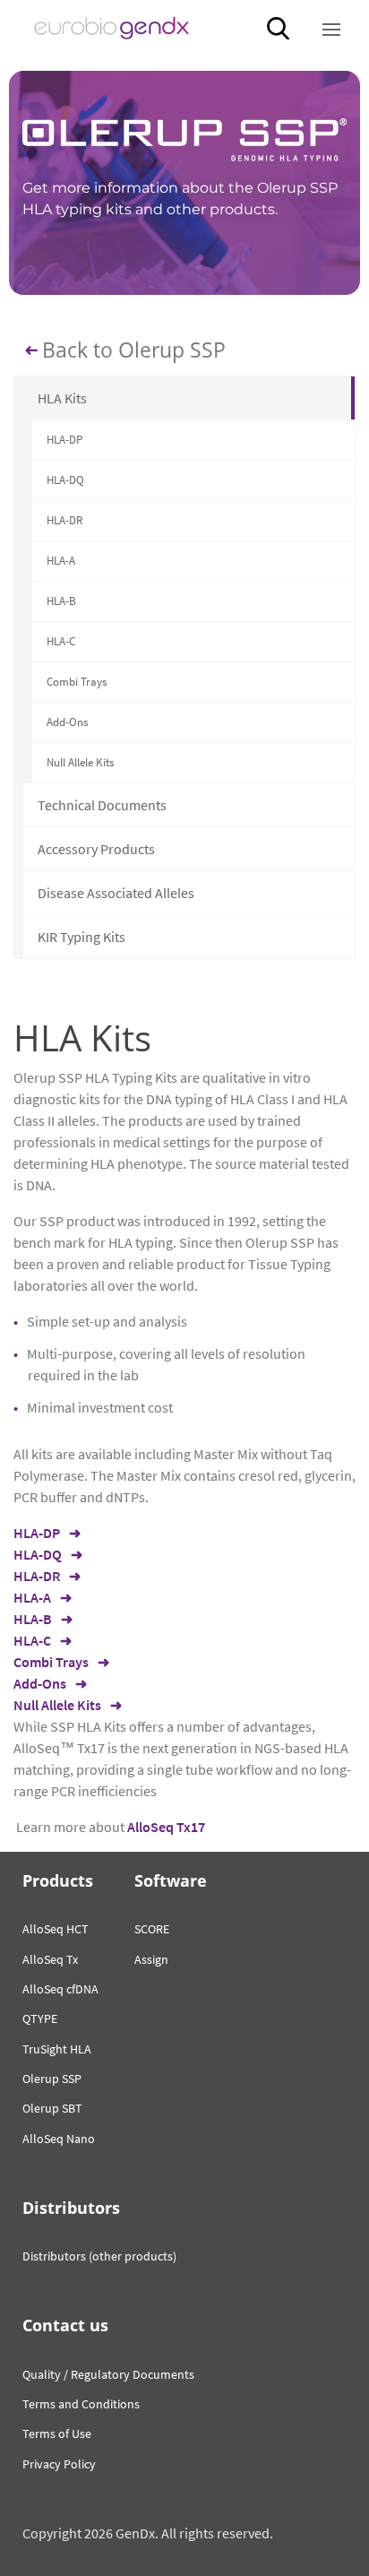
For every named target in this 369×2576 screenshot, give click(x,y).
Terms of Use (57, 2433)
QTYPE (40, 2018)
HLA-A (61, 561)
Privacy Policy (59, 2464)
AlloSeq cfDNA (60, 1989)
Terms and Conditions (81, 2404)
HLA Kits (62, 398)
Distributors (71, 2208)
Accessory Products (96, 849)
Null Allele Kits (80, 762)
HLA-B (61, 601)
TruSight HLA (57, 2049)
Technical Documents (102, 805)
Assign (151, 1959)
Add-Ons (67, 722)
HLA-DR (64, 520)
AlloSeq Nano (59, 2139)
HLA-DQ (65, 480)
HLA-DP (64, 440)
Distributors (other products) (99, 2256)
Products (58, 1880)
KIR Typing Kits (82, 937)
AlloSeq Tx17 (166, 1827)
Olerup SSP (52, 2079)
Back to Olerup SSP (134, 350)
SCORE (152, 1929)
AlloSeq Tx (50, 1959)
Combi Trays (77, 682)
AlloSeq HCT (56, 1929)
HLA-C (61, 641)
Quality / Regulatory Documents (108, 2374)
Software (171, 1880)
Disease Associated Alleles (116, 893)
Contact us (65, 2325)
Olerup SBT (52, 2108)
